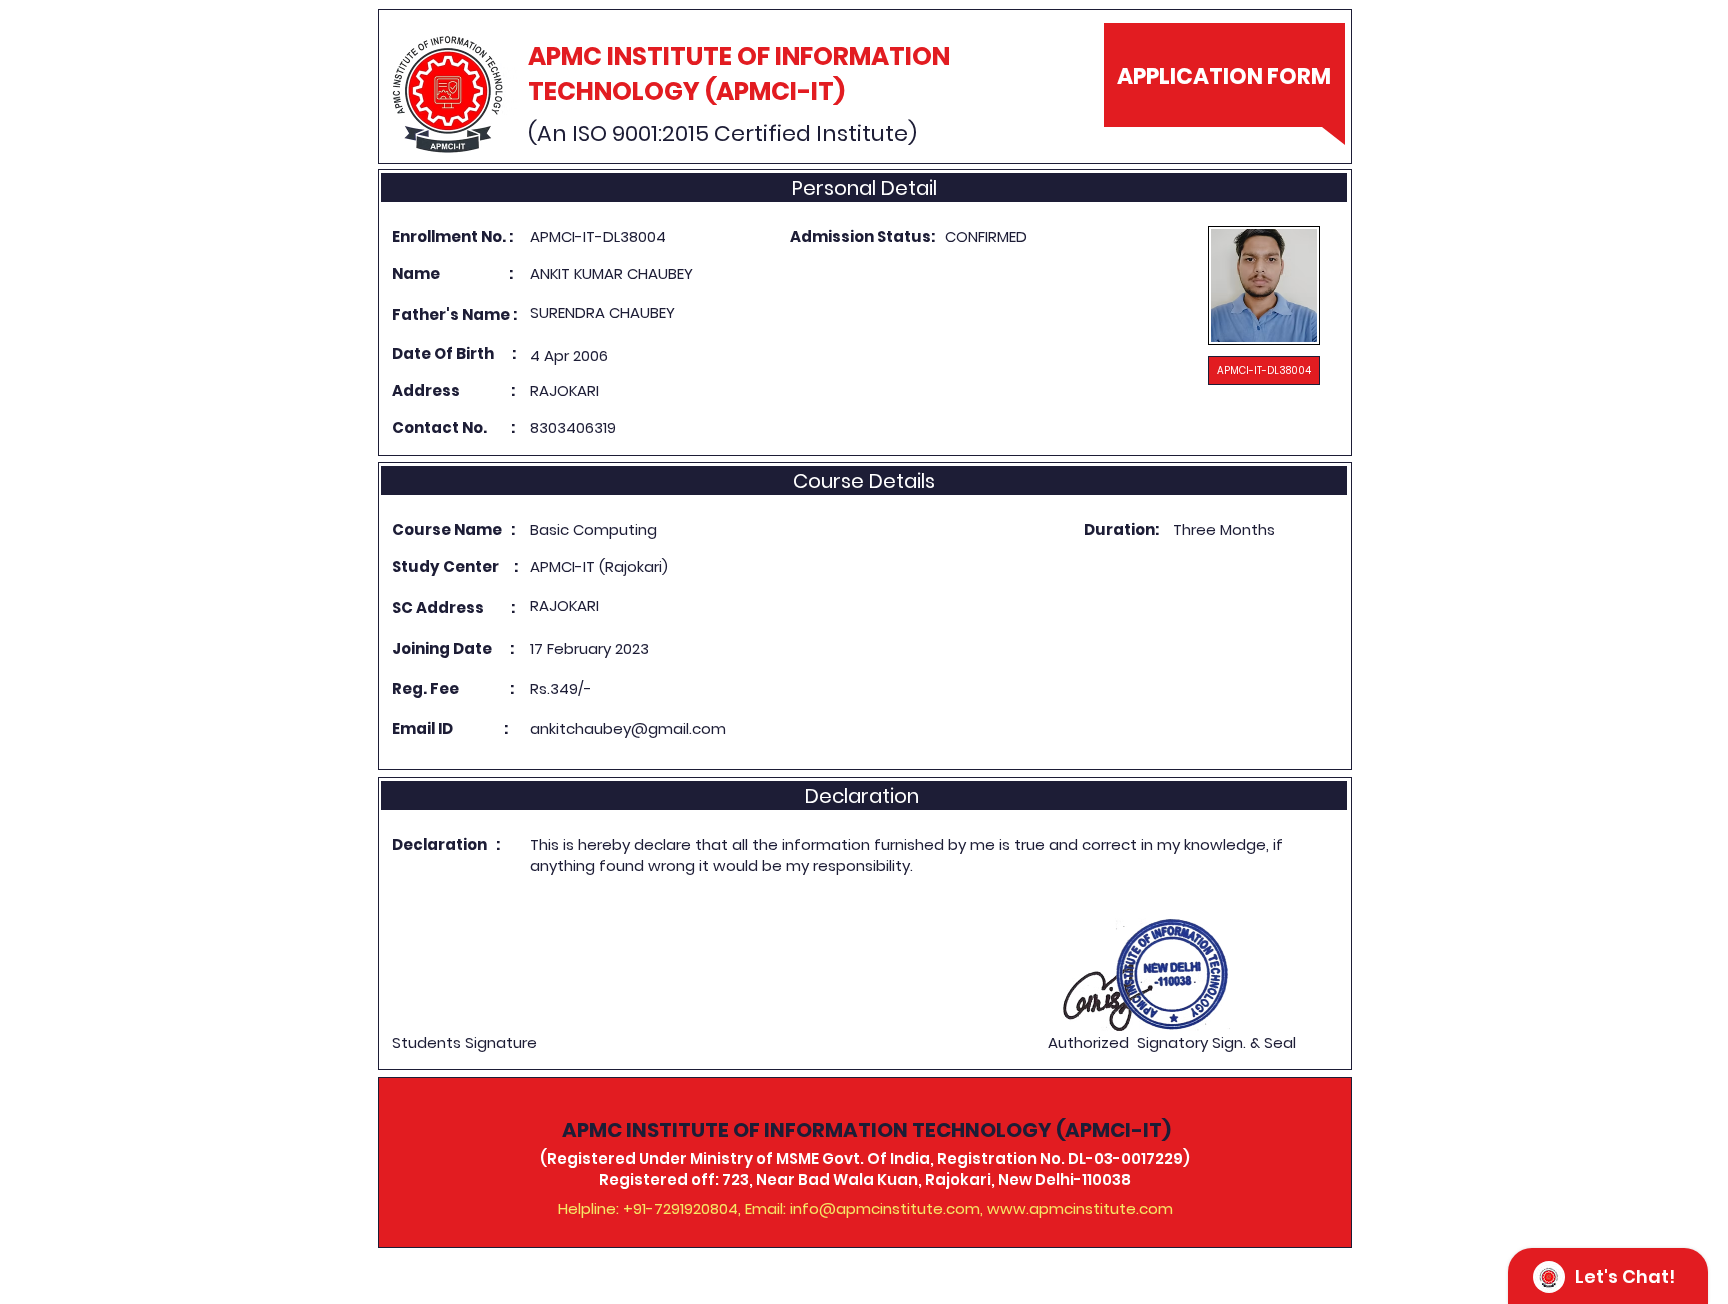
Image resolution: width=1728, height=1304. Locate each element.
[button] (1264, 370)
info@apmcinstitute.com (885, 1208)
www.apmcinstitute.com (1080, 1208)
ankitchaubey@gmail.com (628, 728)
